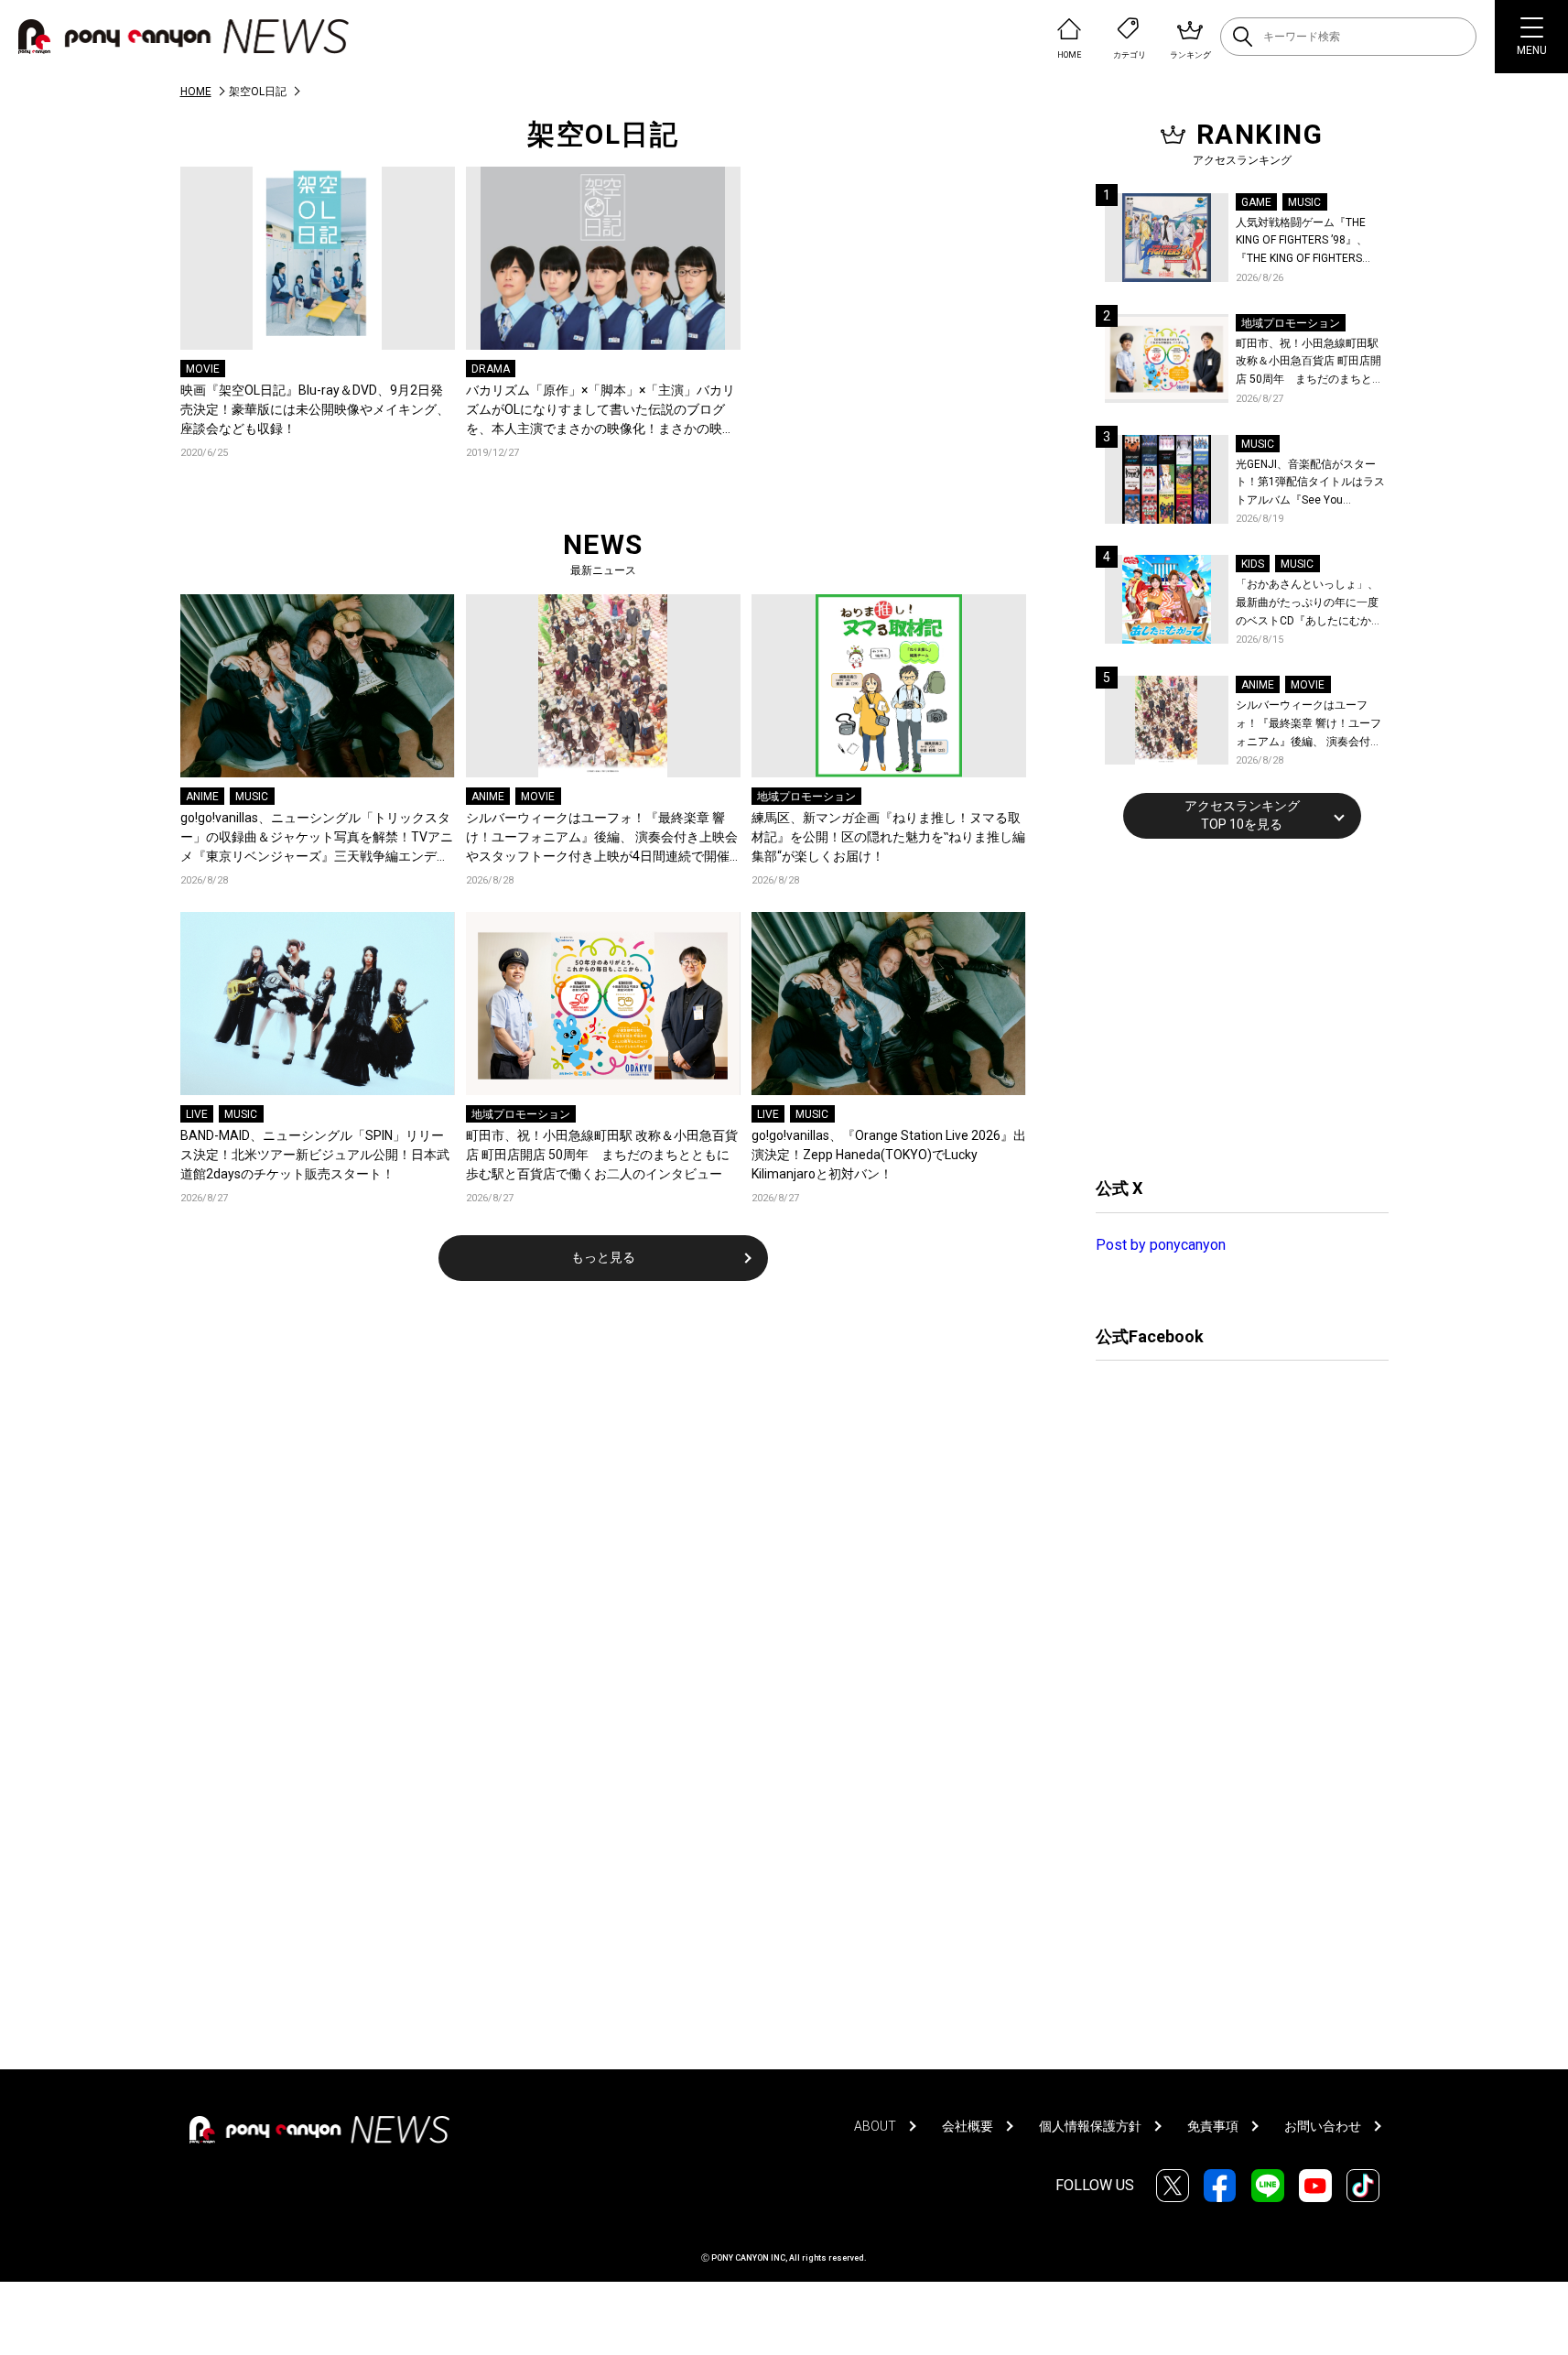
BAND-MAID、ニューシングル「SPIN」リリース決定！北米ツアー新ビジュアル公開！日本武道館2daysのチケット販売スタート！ (315, 1155)
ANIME (202, 797)
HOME (196, 92)
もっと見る (603, 1257)
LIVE (197, 1114)
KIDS (1253, 564)
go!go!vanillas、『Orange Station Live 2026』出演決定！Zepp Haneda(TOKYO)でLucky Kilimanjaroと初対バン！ (889, 1155)
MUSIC (252, 797)
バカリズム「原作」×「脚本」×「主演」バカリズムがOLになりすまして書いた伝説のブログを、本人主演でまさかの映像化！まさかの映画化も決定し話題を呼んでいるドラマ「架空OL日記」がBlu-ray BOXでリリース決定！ (602, 411)
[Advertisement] (1233, 1005)
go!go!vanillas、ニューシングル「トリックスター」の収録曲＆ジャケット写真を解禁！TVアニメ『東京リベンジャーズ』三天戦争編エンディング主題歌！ (317, 838)
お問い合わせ (1323, 2126)
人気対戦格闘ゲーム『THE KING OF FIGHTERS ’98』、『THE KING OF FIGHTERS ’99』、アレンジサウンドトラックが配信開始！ (1309, 242)
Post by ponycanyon (1161, 1245)
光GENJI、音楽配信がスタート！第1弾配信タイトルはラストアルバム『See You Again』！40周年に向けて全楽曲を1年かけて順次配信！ (1312, 484)
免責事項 (1213, 2126)
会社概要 (968, 2126)
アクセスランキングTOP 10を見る (1242, 815)
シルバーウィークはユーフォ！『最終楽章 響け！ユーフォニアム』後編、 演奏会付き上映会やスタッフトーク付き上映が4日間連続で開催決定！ (602, 838)
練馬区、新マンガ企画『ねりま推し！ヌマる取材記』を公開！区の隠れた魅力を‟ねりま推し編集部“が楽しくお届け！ (888, 837)
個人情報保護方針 (1090, 2126)
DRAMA (491, 369)
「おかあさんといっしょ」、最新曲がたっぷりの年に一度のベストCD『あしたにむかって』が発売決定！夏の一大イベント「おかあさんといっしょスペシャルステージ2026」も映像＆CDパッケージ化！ (1309, 604)
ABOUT (875, 2126)
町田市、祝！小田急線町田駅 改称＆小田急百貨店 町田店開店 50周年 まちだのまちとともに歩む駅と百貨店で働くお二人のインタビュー (602, 1155)
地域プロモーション (806, 797)
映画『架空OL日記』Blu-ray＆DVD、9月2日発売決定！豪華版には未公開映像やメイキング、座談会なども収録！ (315, 409)
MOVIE (203, 369)
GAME (1256, 202)
